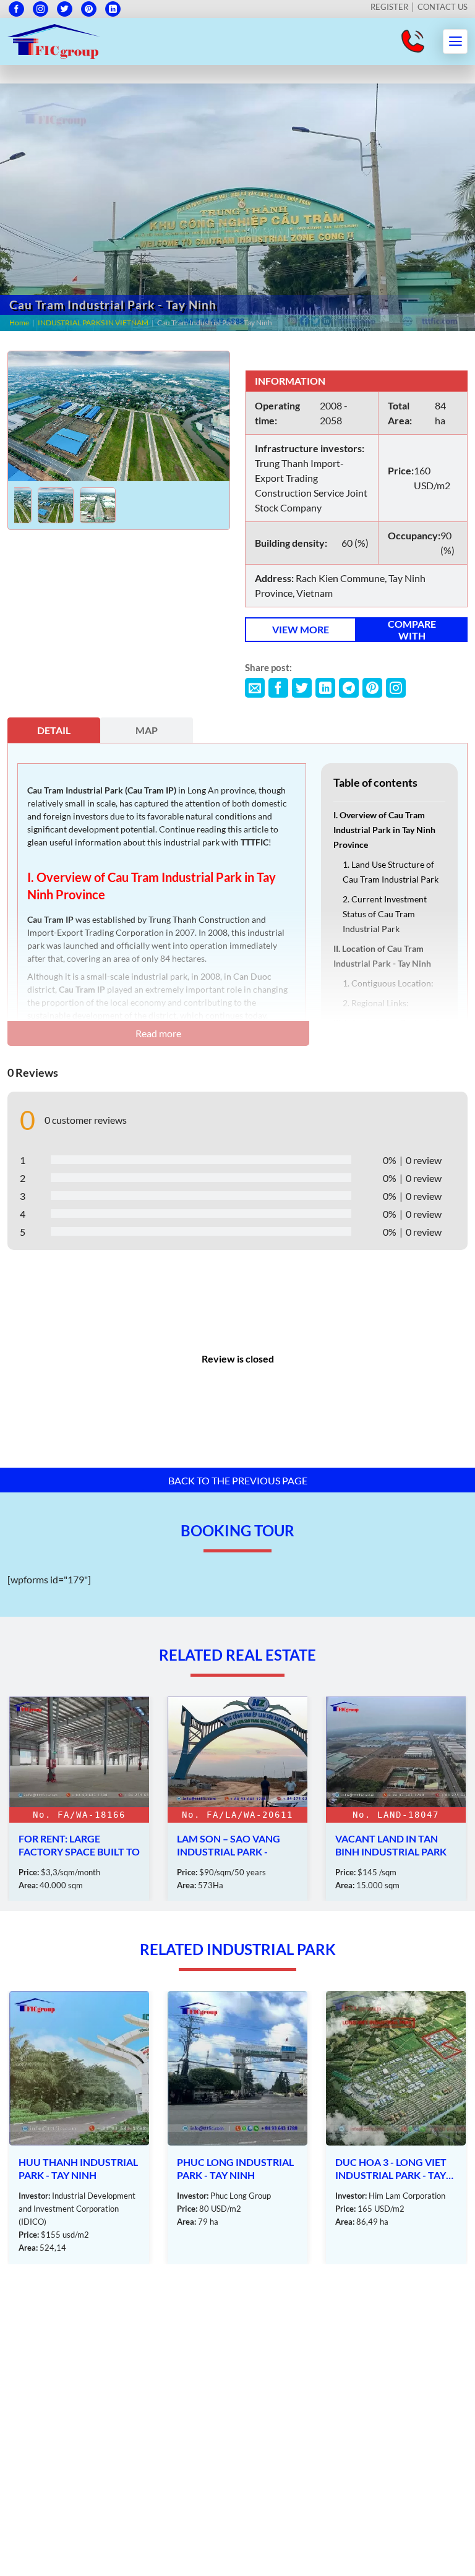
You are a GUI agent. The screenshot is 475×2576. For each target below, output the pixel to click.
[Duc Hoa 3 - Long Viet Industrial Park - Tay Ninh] (237, 2128)
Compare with (412, 630)
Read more (158, 1033)
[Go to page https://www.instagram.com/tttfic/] (41, 9)
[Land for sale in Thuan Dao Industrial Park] (396, 1799)
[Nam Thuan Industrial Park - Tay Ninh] (396, 2128)
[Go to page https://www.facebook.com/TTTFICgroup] (16, 9)
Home (19, 323)
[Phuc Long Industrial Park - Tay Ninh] (79, 2128)
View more (301, 629)
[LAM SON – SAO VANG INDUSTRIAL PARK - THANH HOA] (79, 1799)
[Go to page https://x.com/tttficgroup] (65, 9)
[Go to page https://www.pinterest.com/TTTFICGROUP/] (89, 9)
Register (389, 7)
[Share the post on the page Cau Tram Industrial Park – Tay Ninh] (255, 688)
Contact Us (443, 7)
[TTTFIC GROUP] (54, 40)
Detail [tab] (54, 730)
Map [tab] (147, 730)
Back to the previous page (238, 1480)
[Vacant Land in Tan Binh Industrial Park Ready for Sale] (237, 1799)
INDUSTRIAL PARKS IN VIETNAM (93, 323)
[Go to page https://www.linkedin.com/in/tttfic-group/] (113, 9)
